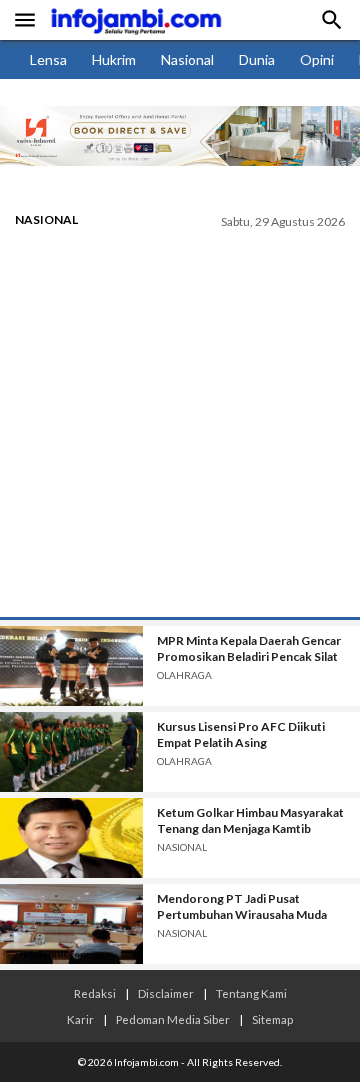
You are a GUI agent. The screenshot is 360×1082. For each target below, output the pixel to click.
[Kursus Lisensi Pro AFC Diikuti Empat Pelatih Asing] (71, 752)
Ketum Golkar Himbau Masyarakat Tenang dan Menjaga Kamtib (250, 820)
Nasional (187, 59)
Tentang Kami (251, 993)
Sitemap (272, 1019)
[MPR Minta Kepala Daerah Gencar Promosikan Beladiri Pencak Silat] (71, 666)
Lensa (48, 59)
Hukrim (114, 59)
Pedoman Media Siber (173, 1019)
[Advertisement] (180, 427)
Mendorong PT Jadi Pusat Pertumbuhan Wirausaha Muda (242, 906)
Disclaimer (166, 993)
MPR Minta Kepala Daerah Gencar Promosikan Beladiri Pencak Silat (249, 648)
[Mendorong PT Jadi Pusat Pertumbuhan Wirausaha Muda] (71, 924)
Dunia (257, 59)
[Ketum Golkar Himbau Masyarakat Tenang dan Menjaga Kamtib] (71, 838)
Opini (317, 59)
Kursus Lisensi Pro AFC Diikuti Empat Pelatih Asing (241, 734)
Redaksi (95, 993)
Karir (80, 1019)
